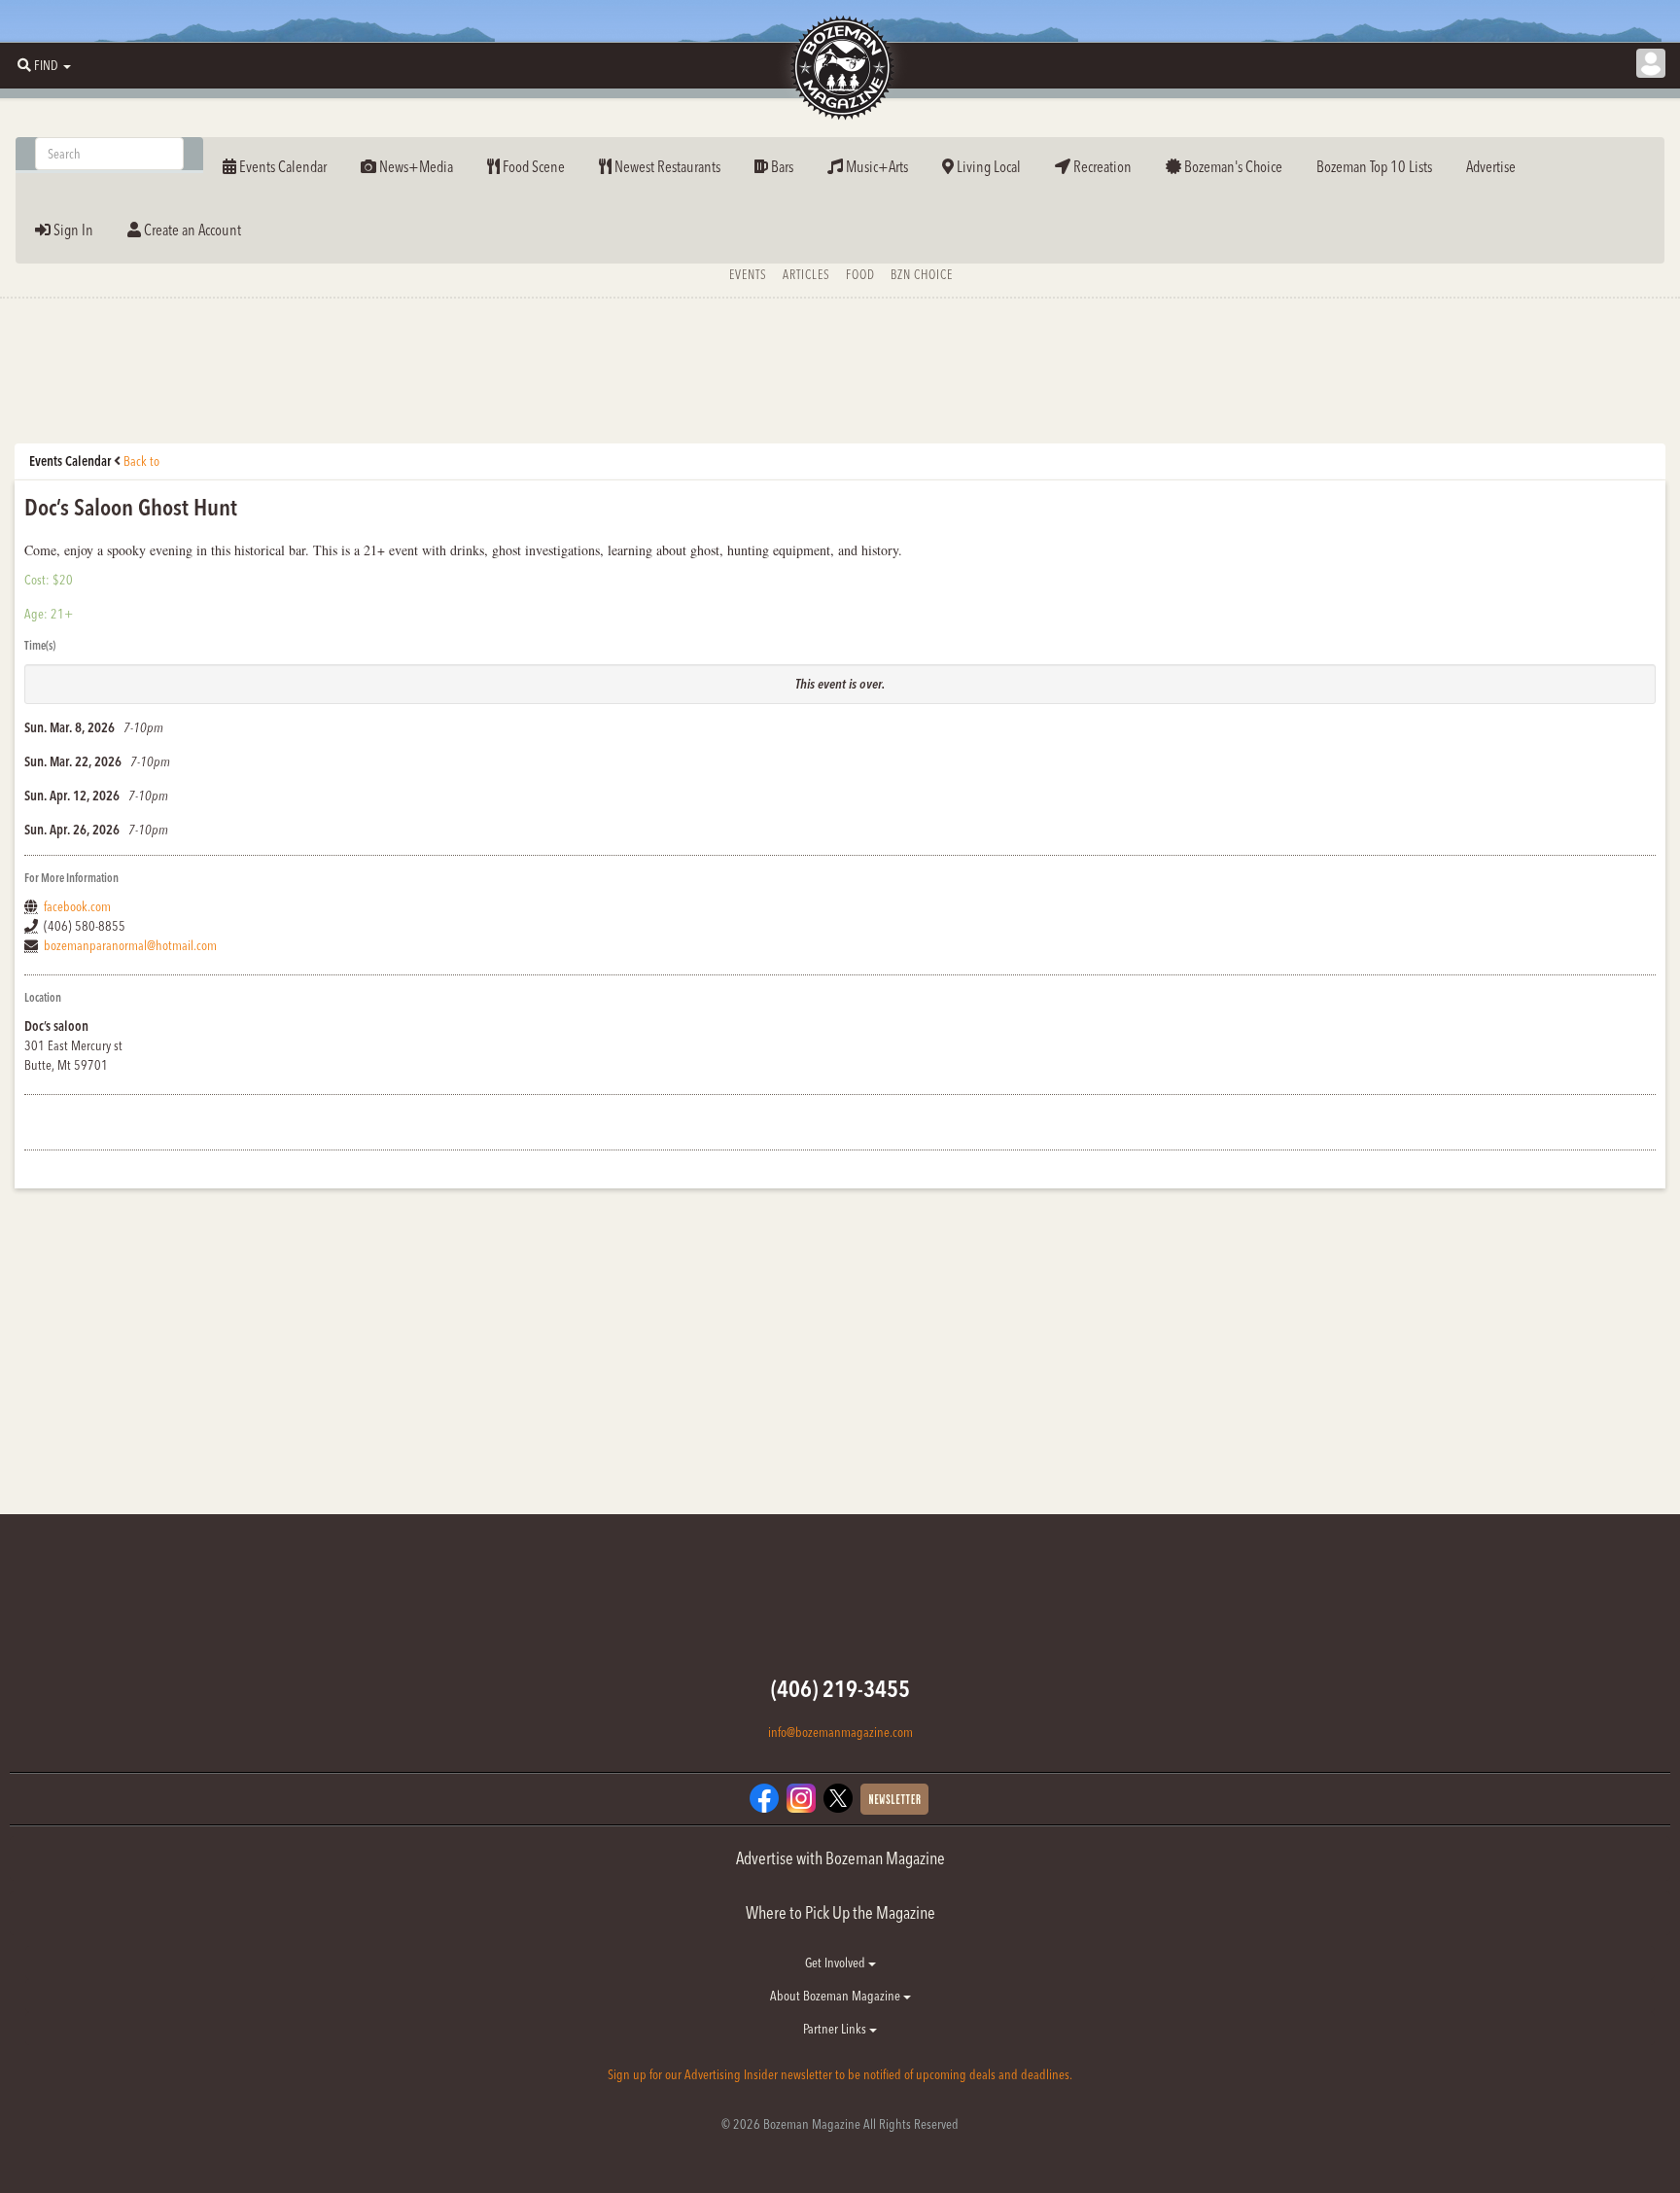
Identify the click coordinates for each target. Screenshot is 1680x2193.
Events (748, 274)
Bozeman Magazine (840, 68)
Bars (781, 166)
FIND (46, 65)
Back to (141, 461)
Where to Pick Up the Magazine (840, 1912)
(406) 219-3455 (840, 1689)
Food (860, 274)
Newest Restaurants (666, 166)
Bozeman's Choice (1232, 166)
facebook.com (77, 906)
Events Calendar (281, 166)
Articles (806, 274)
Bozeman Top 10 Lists (1374, 166)
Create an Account (191, 230)
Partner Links (836, 2029)
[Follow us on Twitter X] (838, 1797)
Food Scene (532, 166)
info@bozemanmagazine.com (840, 1732)
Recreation (1101, 166)
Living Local (987, 166)
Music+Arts (875, 166)
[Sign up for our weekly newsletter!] (894, 1798)
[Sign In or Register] (1651, 63)
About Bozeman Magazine (837, 1996)
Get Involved (837, 1963)
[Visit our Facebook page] (764, 1797)
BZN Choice (922, 274)
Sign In (72, 230)
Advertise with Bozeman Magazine (840, 1858)
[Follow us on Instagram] (801, 1797)
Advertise (1491, 166)
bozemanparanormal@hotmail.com (130, 945)
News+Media (415, 166)
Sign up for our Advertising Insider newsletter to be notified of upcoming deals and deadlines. (840, 2074)
